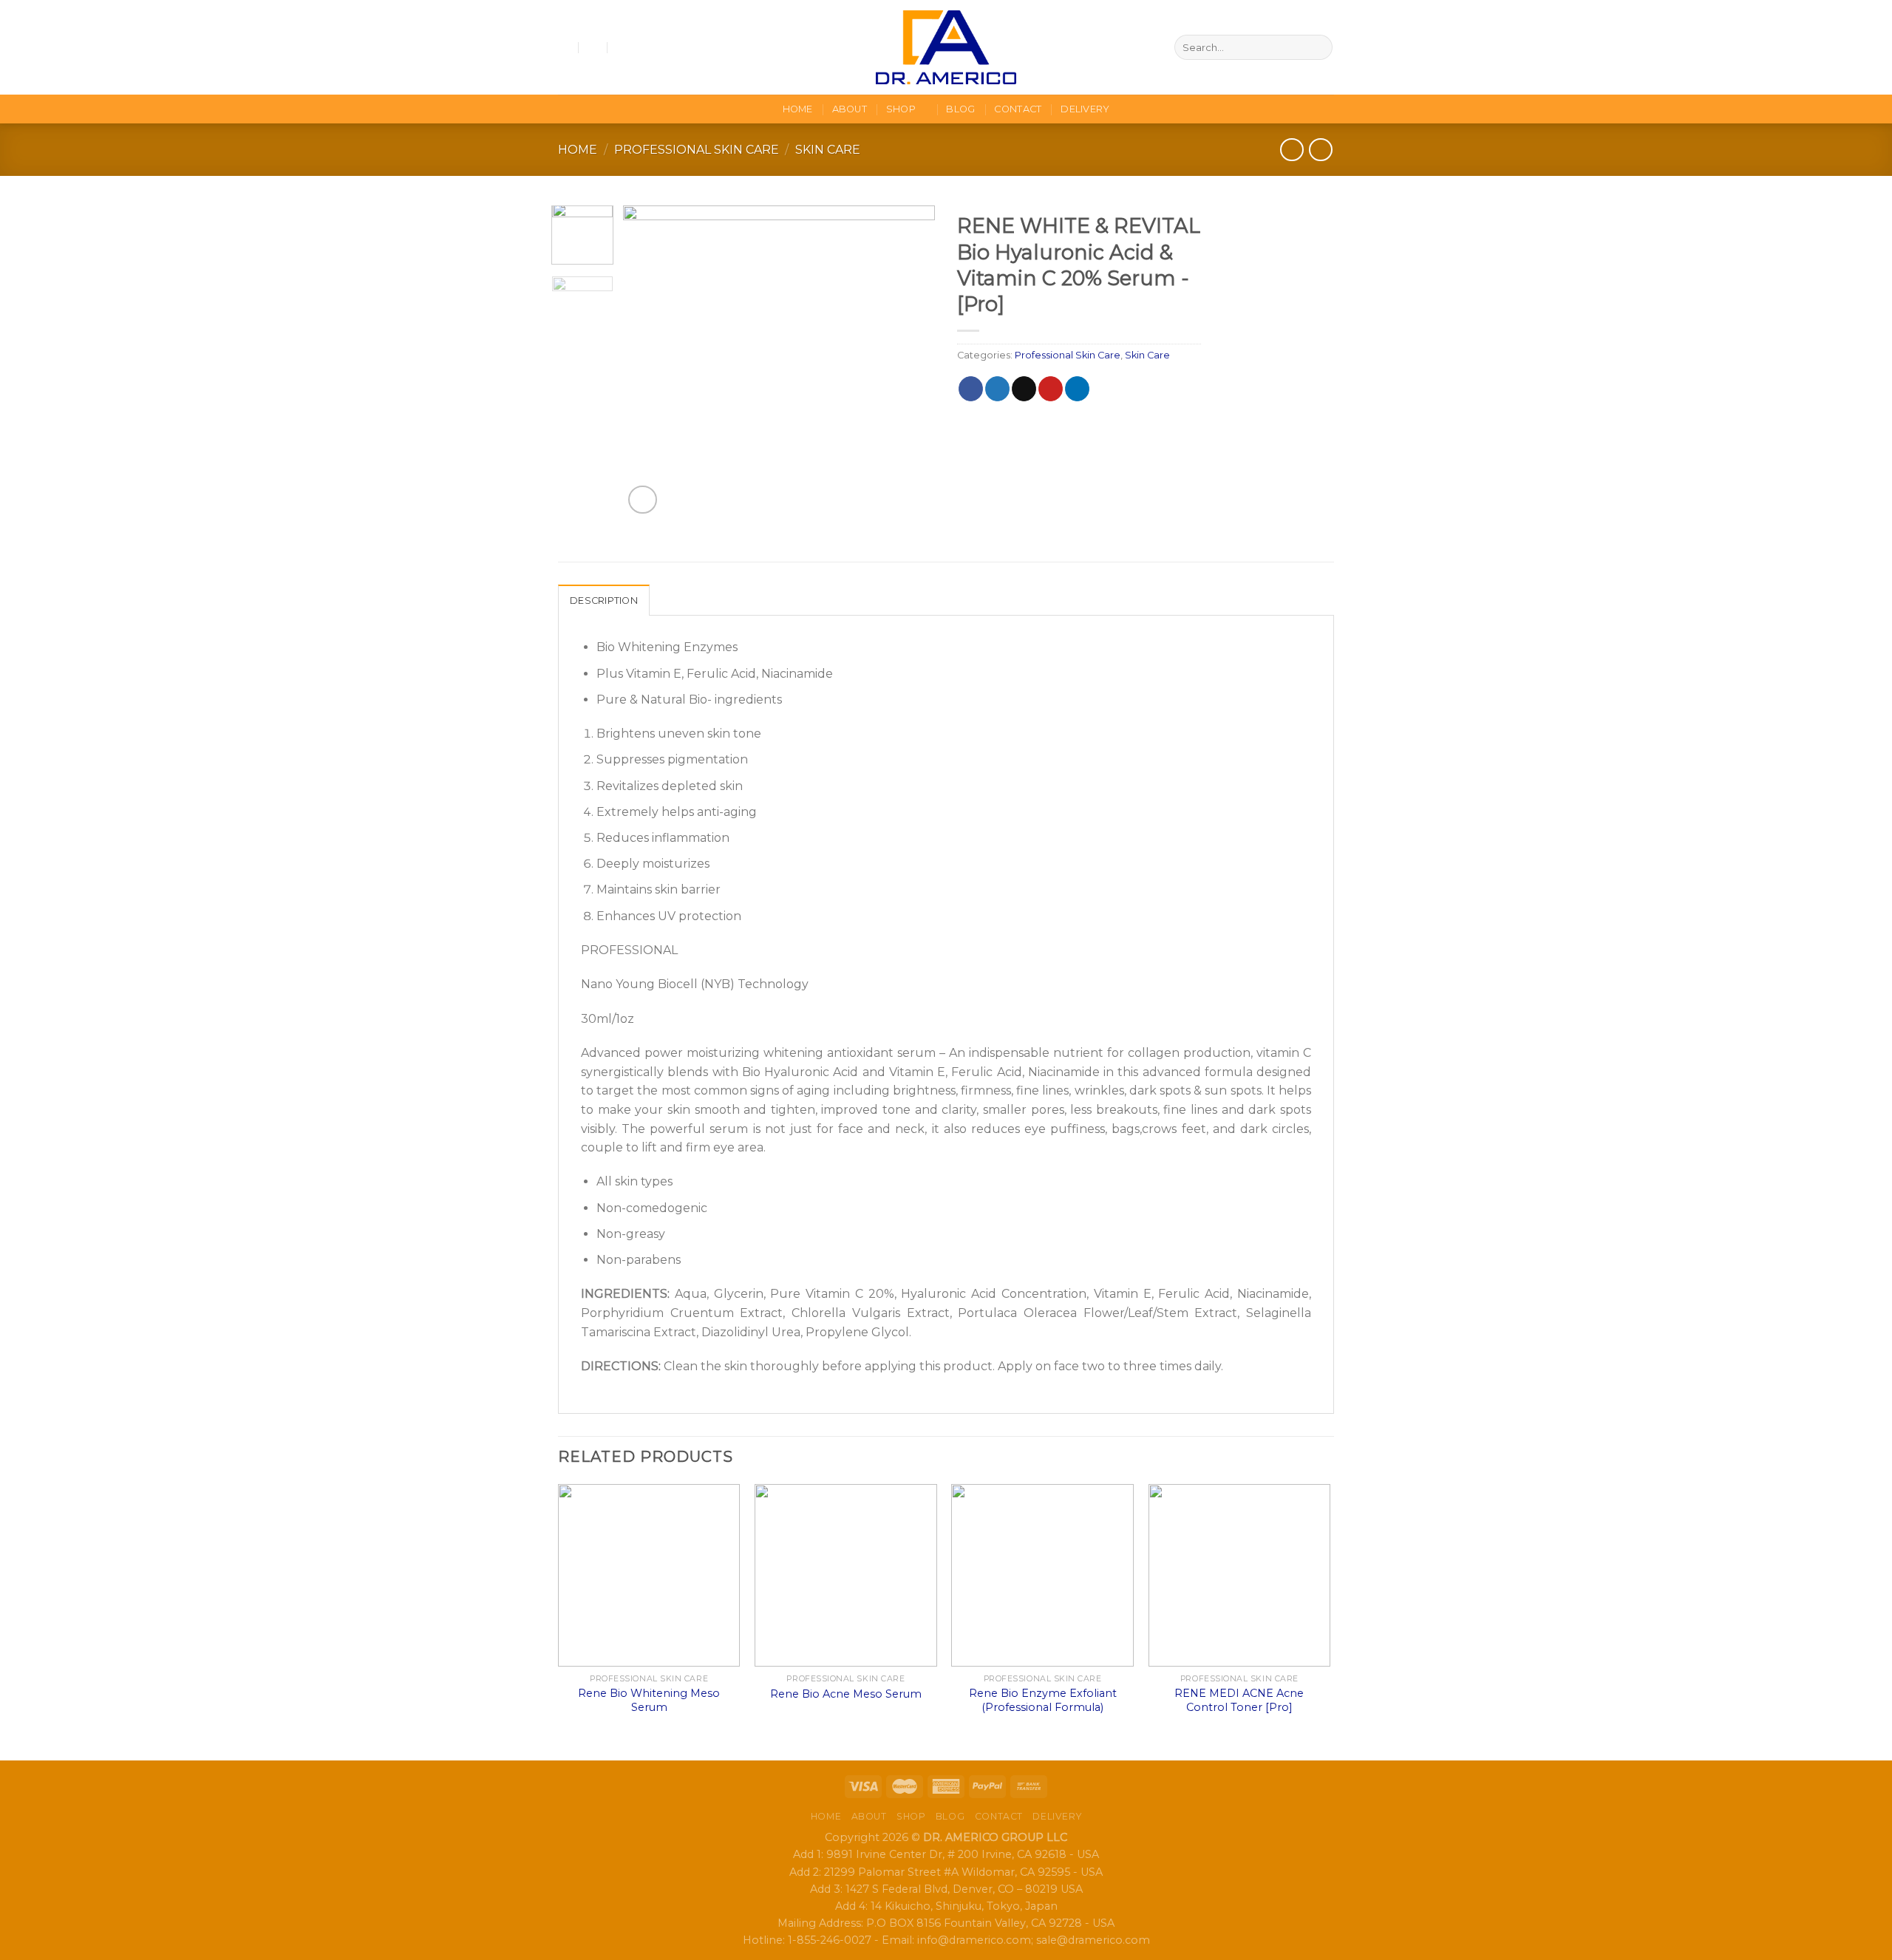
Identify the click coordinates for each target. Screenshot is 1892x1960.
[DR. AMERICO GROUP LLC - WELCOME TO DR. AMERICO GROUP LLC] (946, 47)
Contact (1018, 109)
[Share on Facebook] (971, 389)
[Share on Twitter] (997, 389)
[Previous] (648, 361)
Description (604, 600)
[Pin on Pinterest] (1051, 389)
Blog (960, 109)
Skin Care (828, 150)
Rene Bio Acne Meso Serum (846, 1694)
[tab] (604, 600)
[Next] (911, 361)
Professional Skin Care (697, 150)
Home (798, 109)
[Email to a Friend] (1024, 389)
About (850, 109)
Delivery (1085, 109)
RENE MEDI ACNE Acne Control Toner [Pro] (1239, 1700)
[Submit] (1319, 47)
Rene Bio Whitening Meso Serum (649, 1700)
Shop (901, 109)
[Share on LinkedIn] (1077, 389)
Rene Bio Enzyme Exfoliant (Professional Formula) (1043, 1700)
